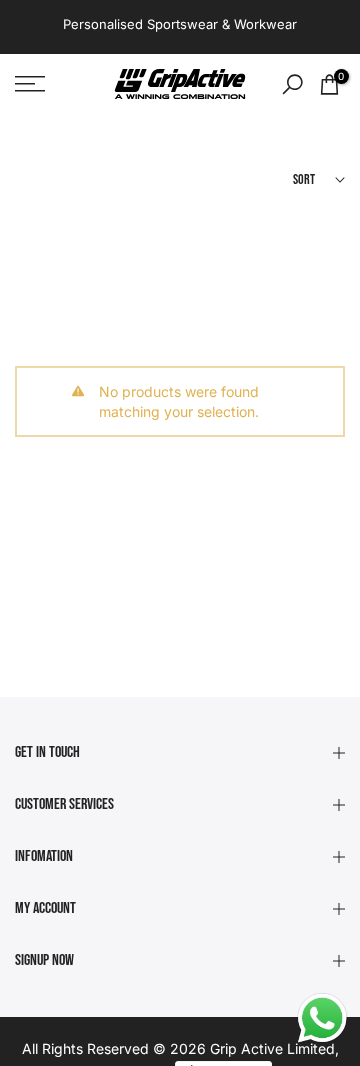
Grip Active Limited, (274, 1048)
